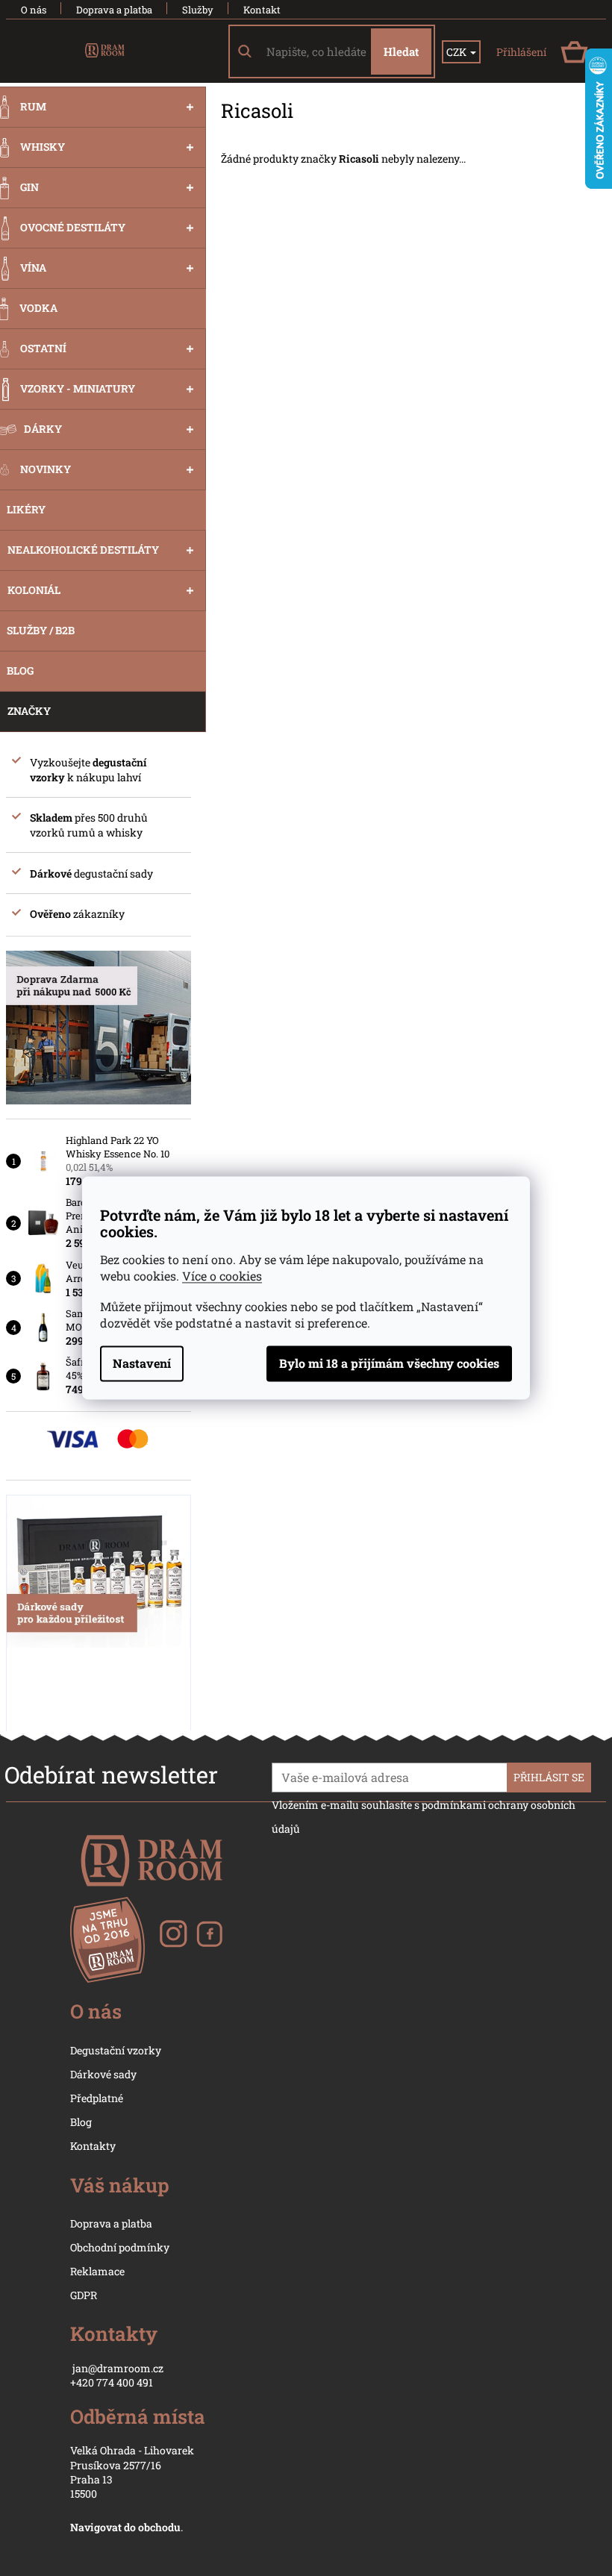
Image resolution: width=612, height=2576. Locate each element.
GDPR (84, 2295)
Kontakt (262, 10)
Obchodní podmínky (120, 2247)
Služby (198, 10)
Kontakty (93, 2146)
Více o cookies (222, 1276)
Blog (81, 2122)
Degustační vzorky (116, 2050)
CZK (458, 52)
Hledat (401, 51)
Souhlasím (389, 1364)
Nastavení (142, 1364)
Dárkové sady (103, 2074)
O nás (34, 10)
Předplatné (97, 2098)
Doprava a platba (114, 10)
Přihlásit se (549, 1777)
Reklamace (97, 2271)
